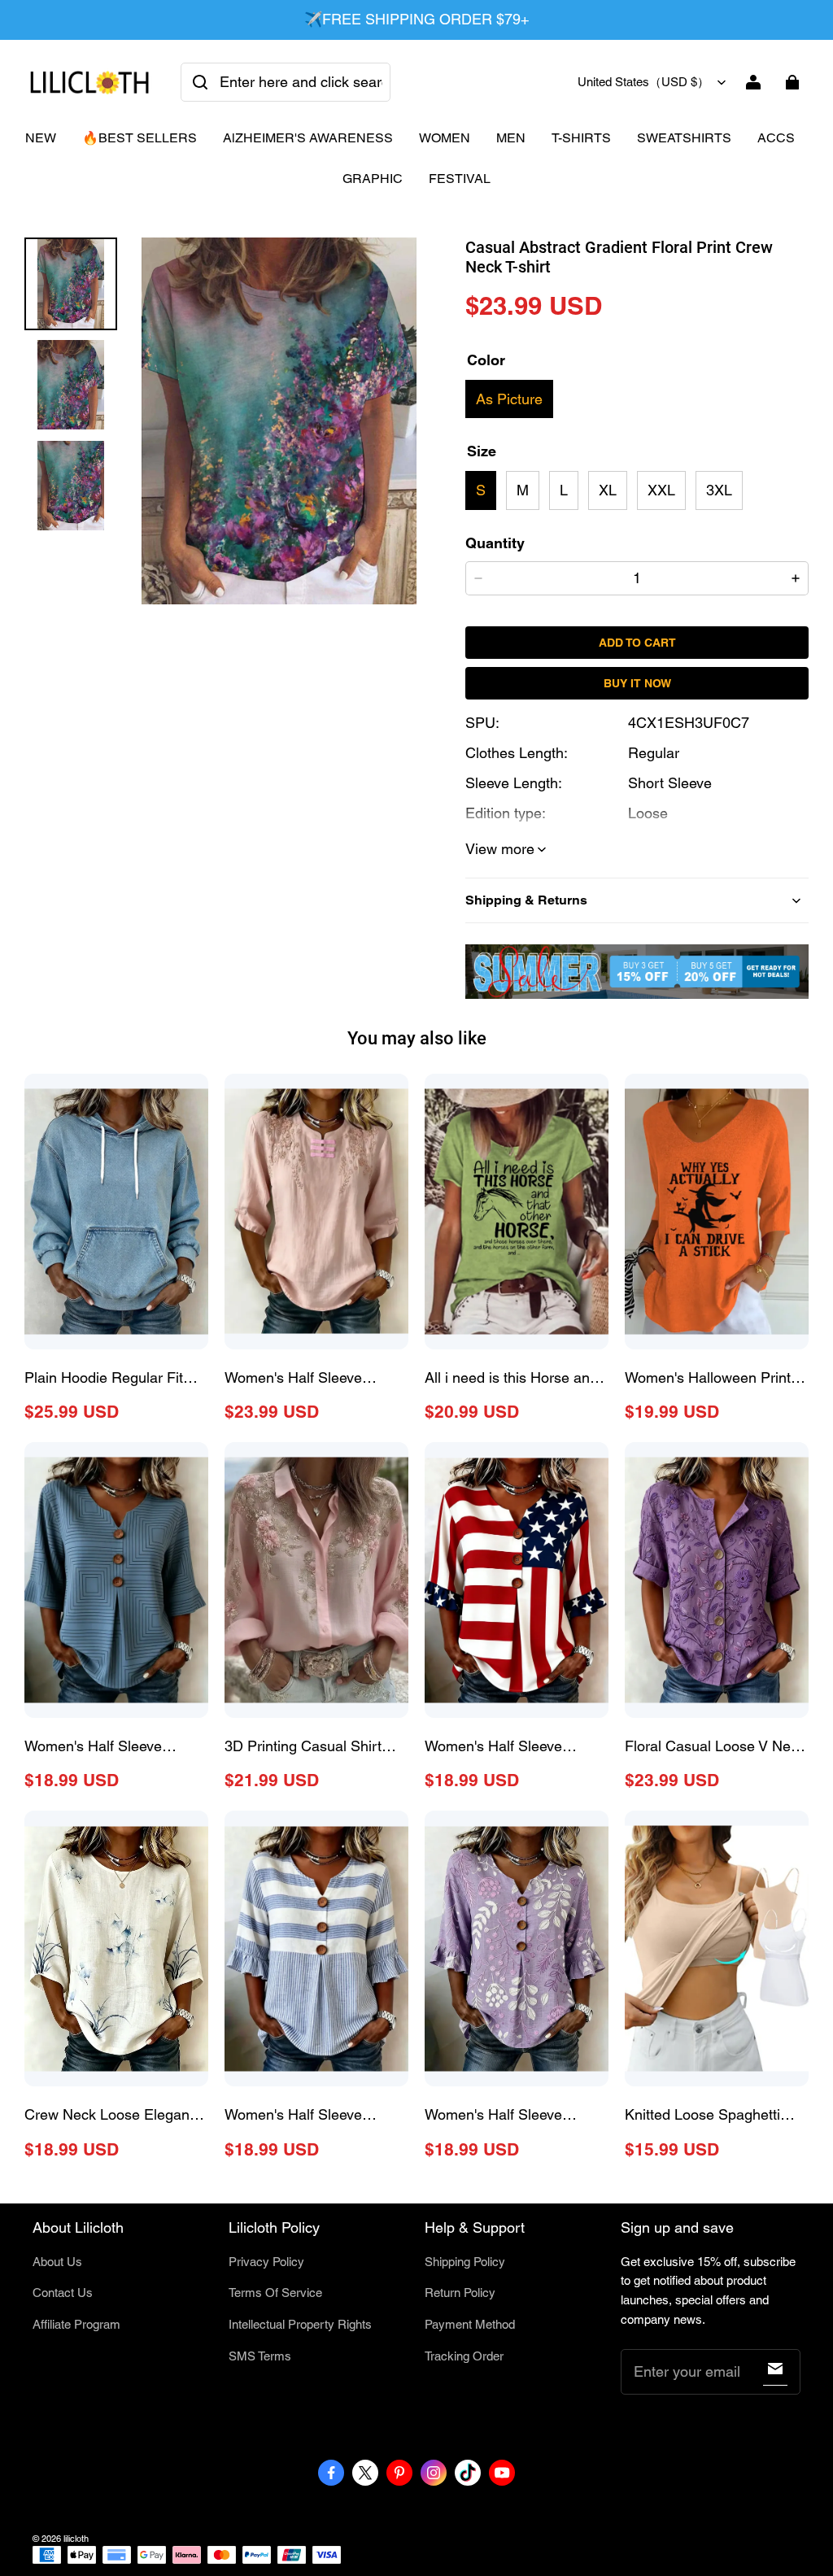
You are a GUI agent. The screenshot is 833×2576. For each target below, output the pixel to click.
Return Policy (460, 2293)
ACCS (776, 138)
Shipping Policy (465, 2262)
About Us (57, 2262)
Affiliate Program (76, 2324)
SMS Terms (260, 2356)
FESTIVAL (460, 179)
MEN (511, 138)
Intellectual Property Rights (300, 2324)
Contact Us (63, 2293)
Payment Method (470, 2324)
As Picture (509, 399)
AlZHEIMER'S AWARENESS (308, 138)
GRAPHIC (373, 179)
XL (608, 490)
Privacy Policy (266, 2262)
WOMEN (445, 138)
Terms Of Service (275, 2293)
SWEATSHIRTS (684, 138)
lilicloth (76, 2539)
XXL (661, 490)
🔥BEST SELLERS (140, 138)
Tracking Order (464, 2356)
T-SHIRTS (581, 138)
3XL (719, 490)
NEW (41, 138)
